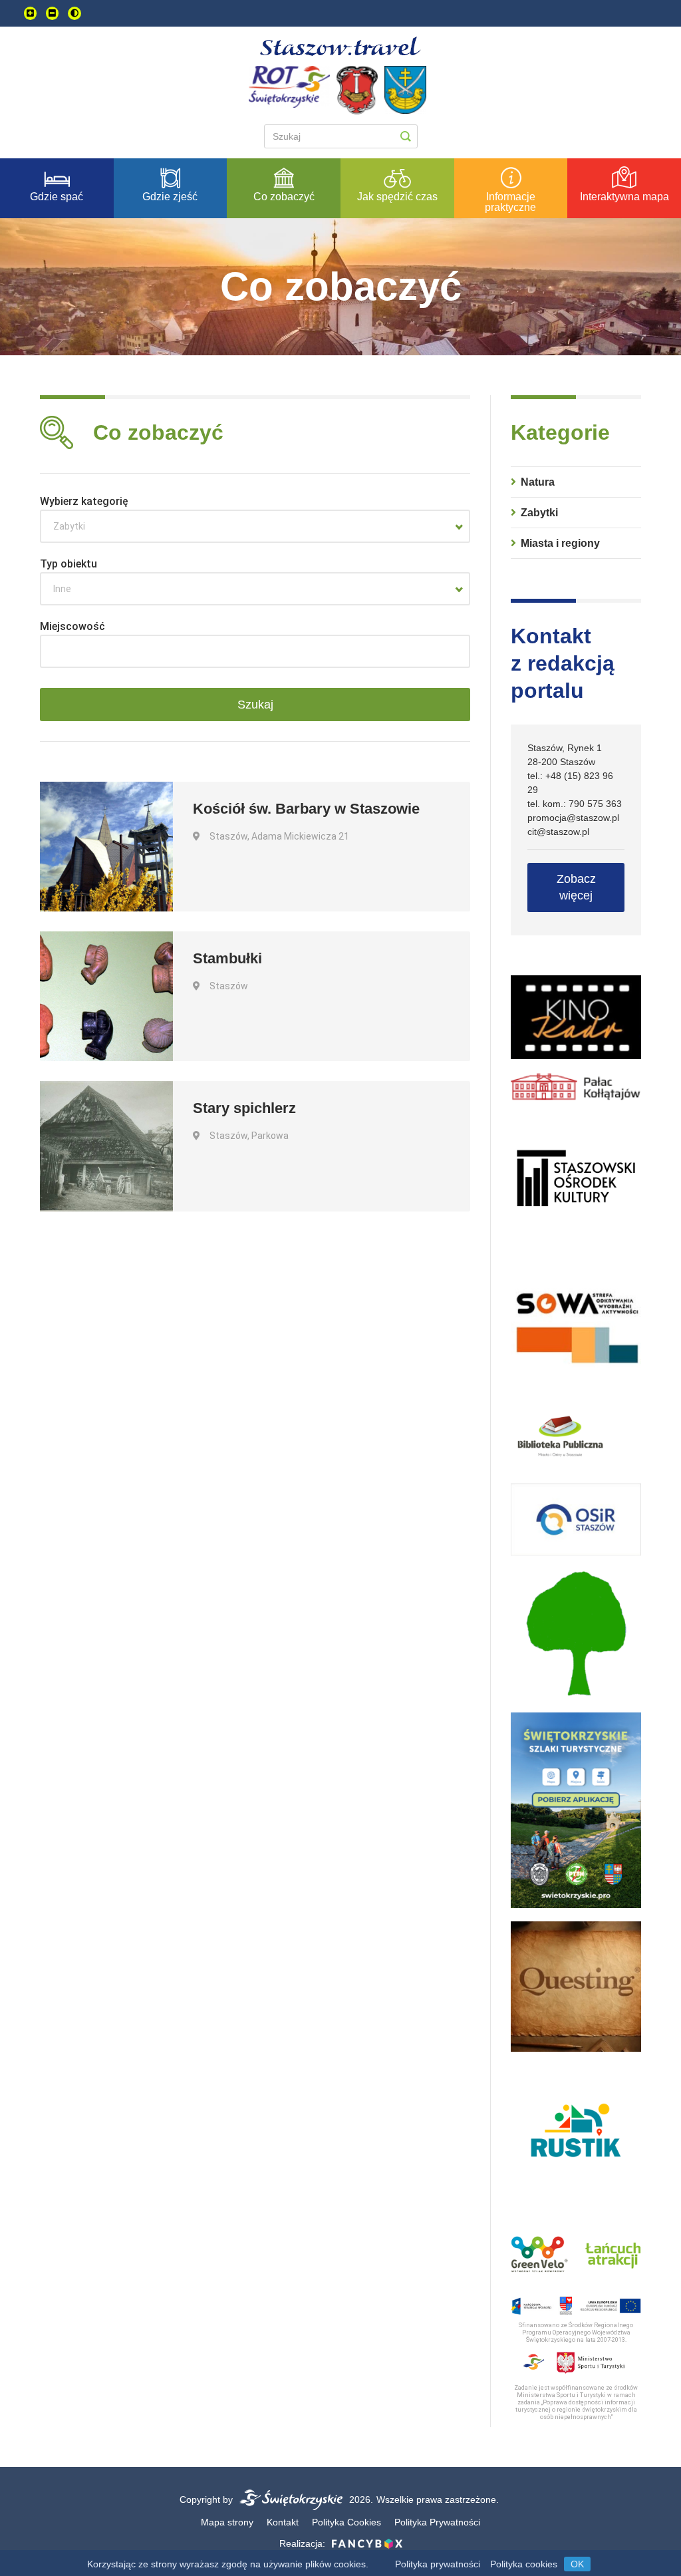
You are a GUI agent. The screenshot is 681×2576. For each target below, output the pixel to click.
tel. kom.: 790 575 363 (575, 804)
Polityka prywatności (438, 2564)
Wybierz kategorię (84, 501)
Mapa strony (227, 2522)
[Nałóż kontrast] (74, 13)
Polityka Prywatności (437, 2522)
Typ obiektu (68, 564)
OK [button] (577, 2564)
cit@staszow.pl (558, 832)
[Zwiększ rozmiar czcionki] (30, 13)
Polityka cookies (524, 2564)
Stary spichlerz (244, 1108)
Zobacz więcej (576, 887)
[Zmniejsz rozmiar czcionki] (52, 13)
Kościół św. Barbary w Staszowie (306, 809)
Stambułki (227, 958)
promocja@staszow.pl (573, 818)
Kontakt (283, 2522)
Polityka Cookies (346, 2522)
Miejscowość (72, 626)
